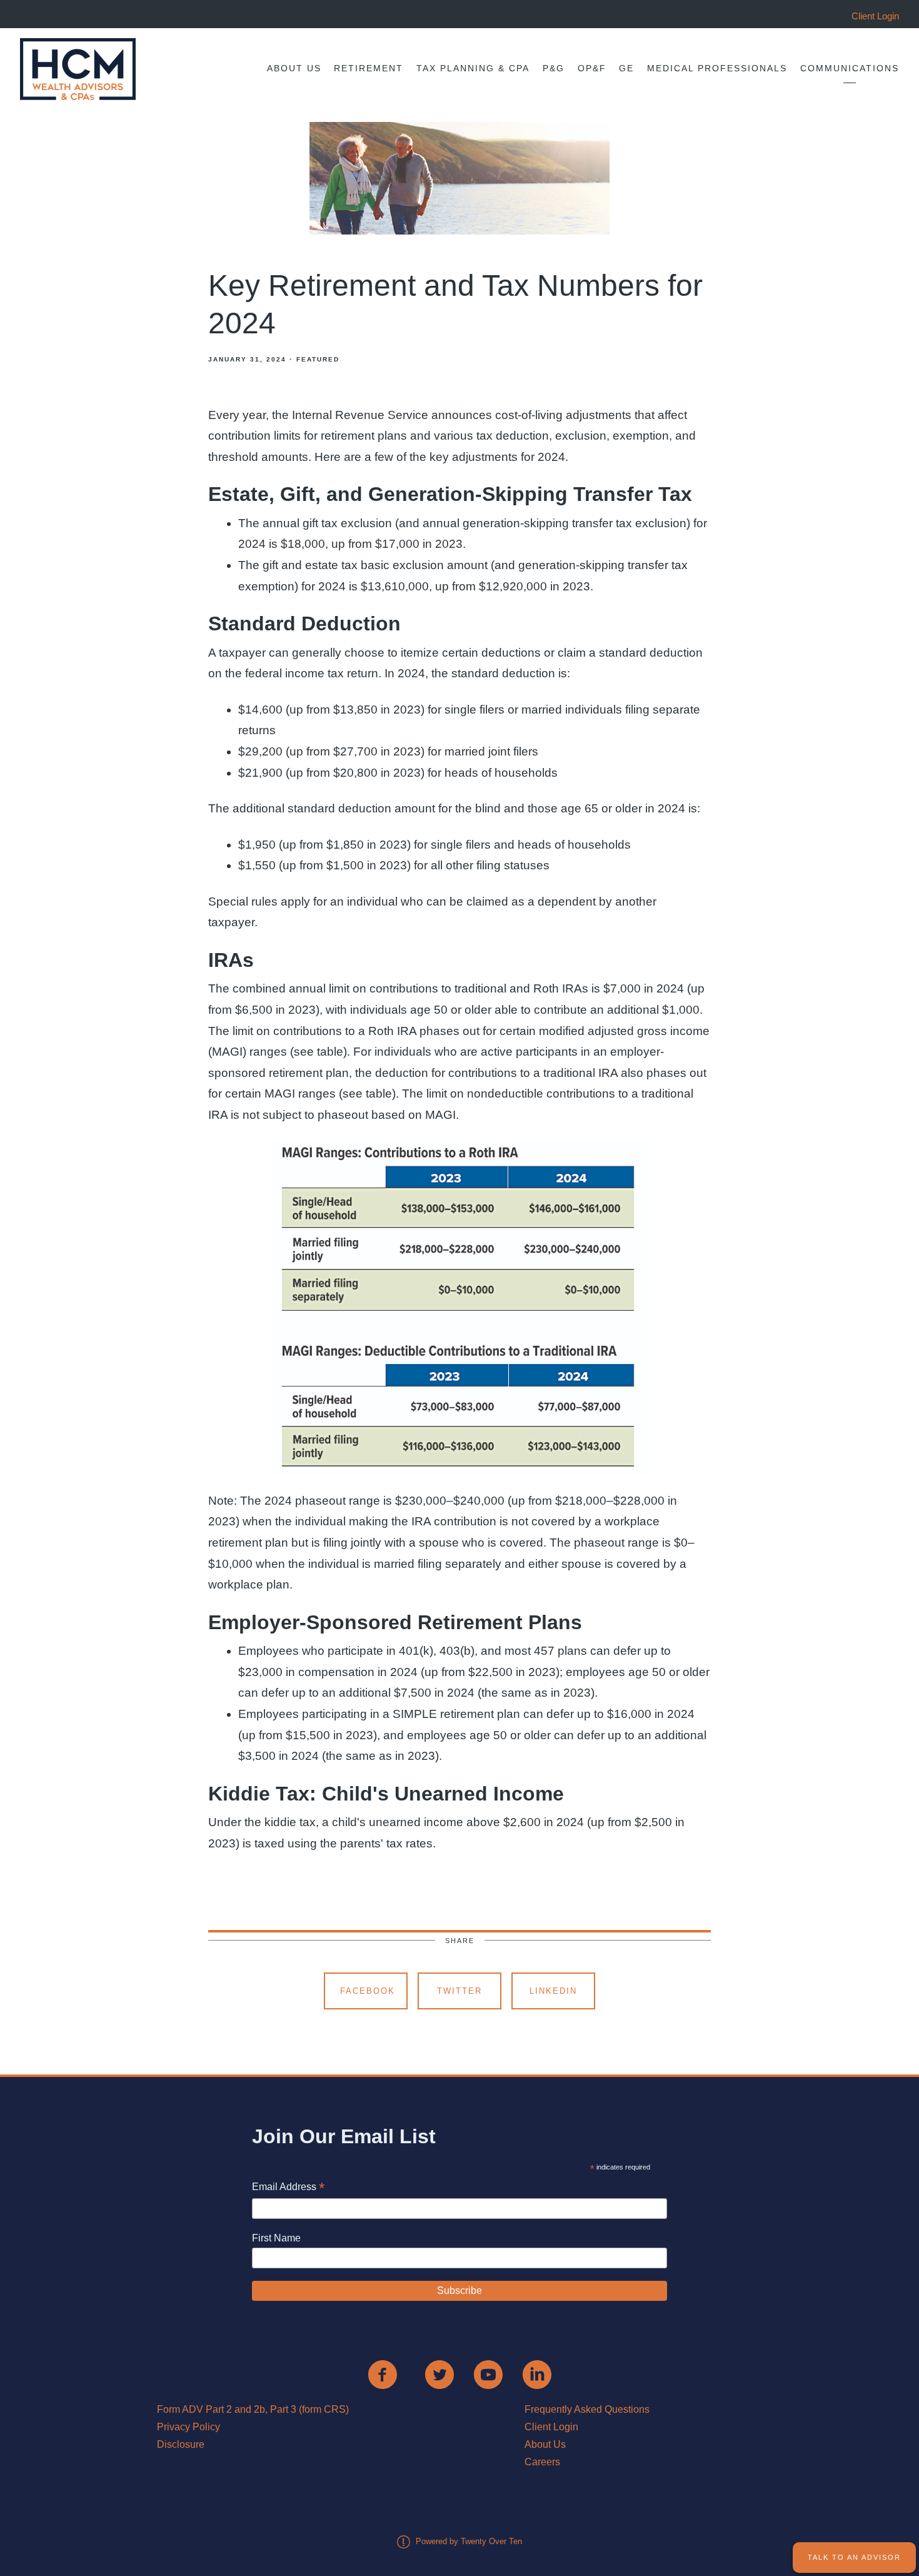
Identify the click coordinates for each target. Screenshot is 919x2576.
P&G (554, 68)
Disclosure (181, 2444)
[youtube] (488, 2375)
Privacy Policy (188, 2427)
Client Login (551, 2427)
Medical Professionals (717, 68)
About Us (294, 68)
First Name (276, 2238)
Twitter (459, 1991)
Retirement (369, 68)
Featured (318, 359)
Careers (542, 2462)
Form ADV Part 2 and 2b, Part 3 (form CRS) (253, 2409)
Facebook (368, 1991)
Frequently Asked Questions (587, 2409)
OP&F (592, 68)
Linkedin (553, 1991)
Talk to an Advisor (854, 2557)
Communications (850, 68)
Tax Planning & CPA (473, 68)
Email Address (288, 2188)
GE (626, 68)
